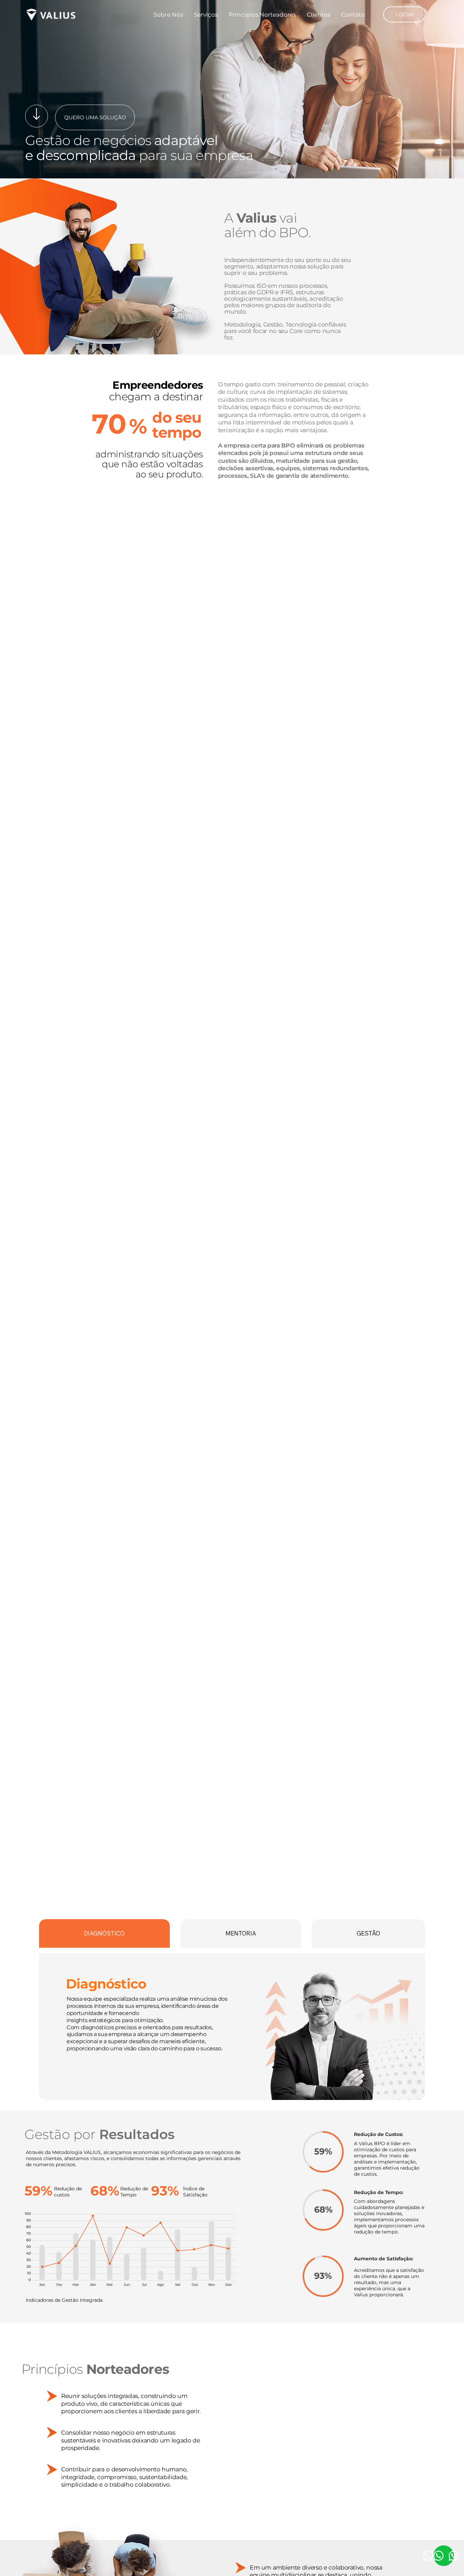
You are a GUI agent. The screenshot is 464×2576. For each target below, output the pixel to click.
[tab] (104, 1933)
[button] (404, 15)
